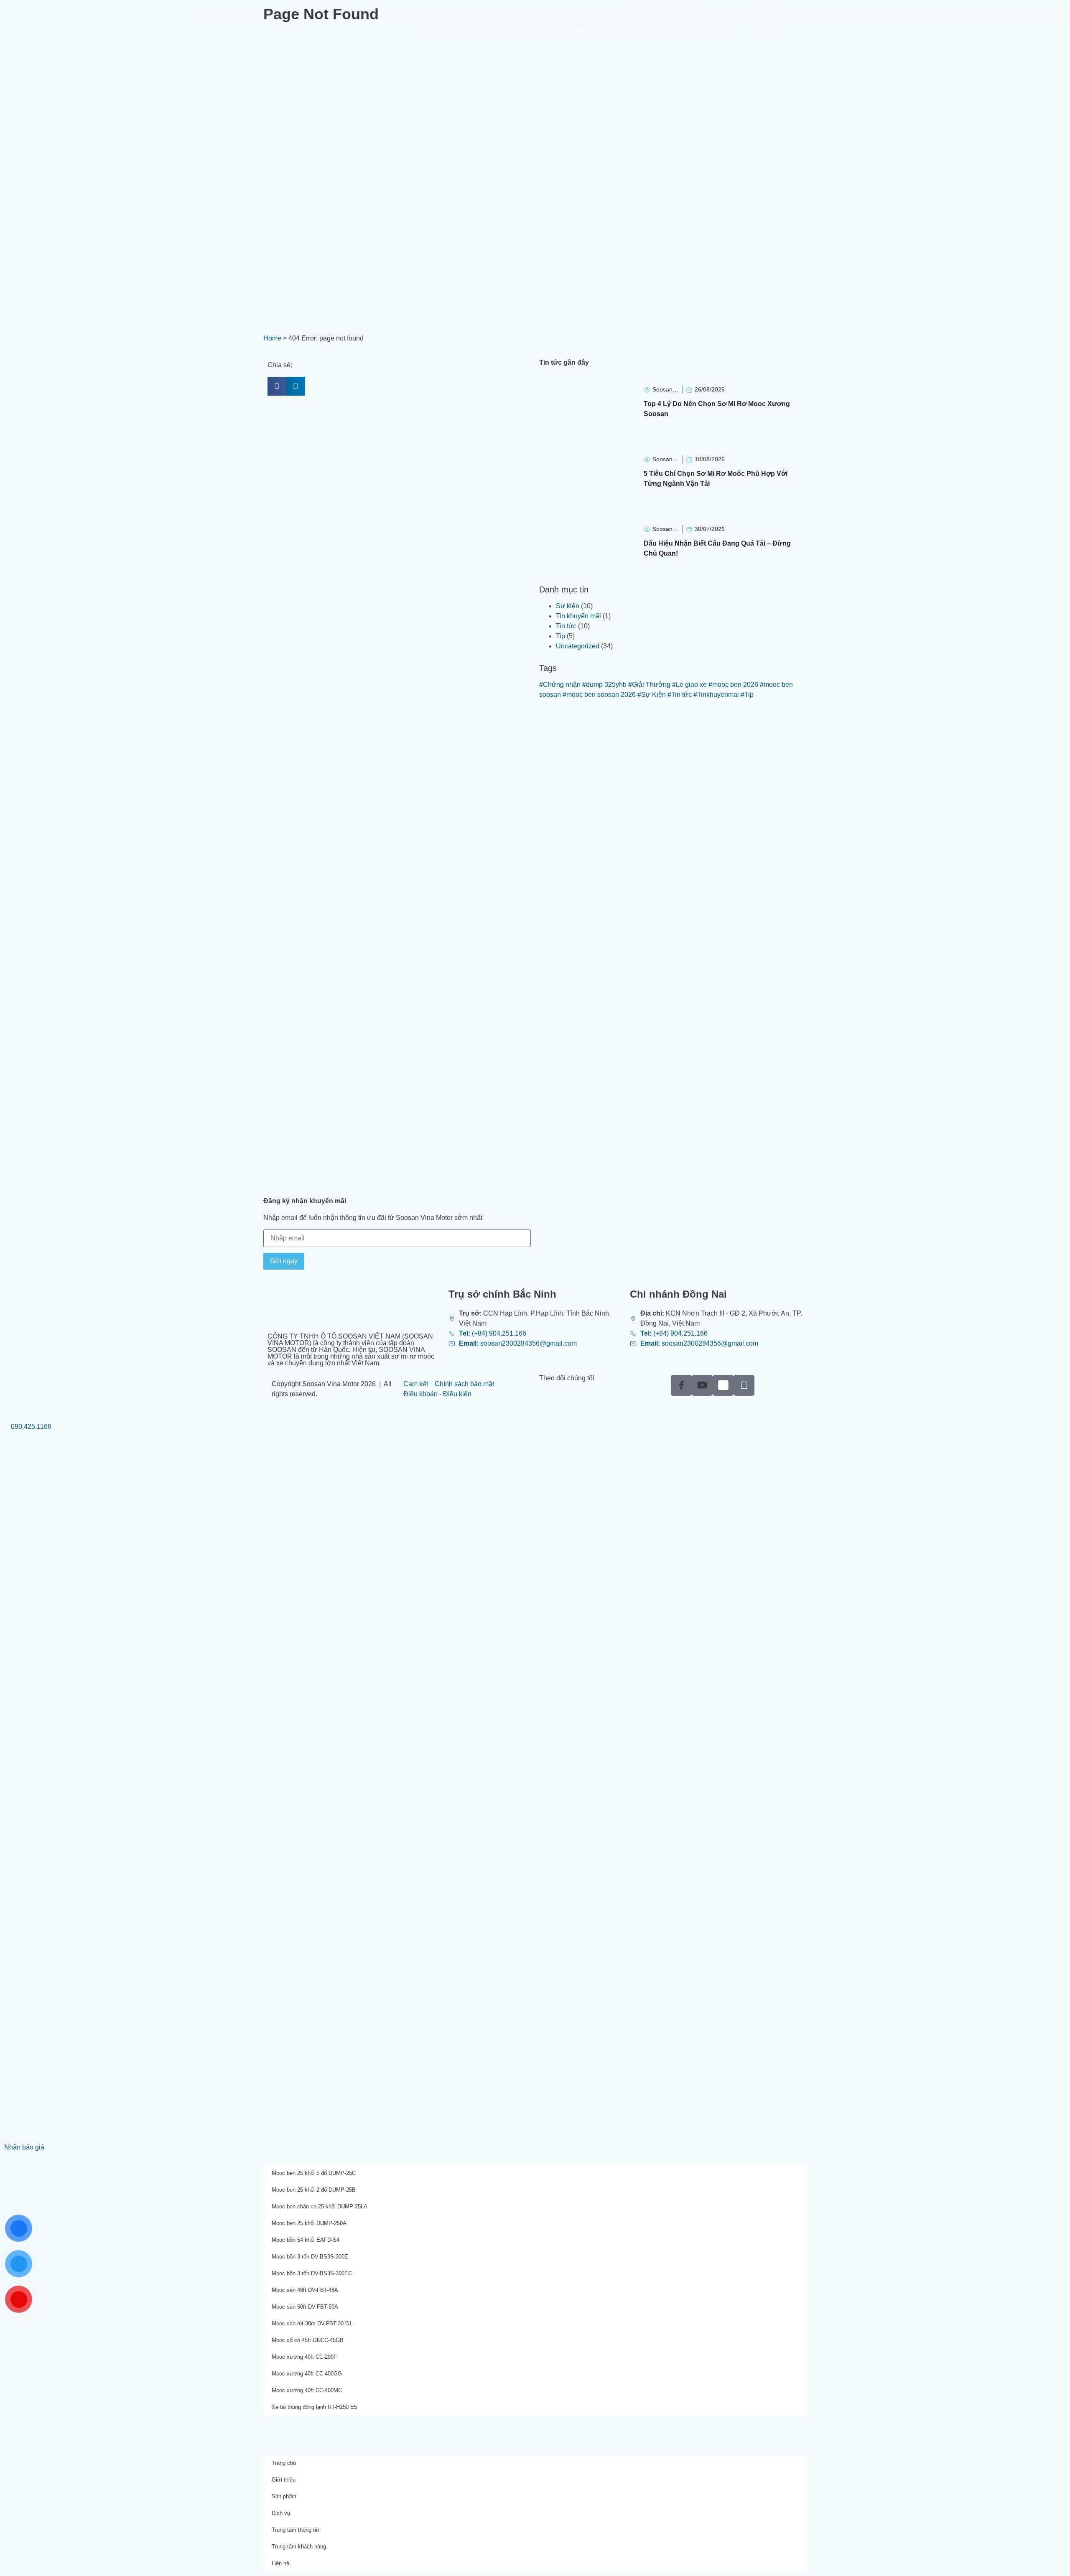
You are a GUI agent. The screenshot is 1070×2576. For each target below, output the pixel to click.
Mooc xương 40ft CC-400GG (307, 2374)
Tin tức (566, 626)
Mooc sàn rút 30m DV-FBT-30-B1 (312, 2323)
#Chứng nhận (560, 685)
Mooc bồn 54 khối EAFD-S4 (306, 2240)
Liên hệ (725, 31)
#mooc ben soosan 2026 (599, 695)
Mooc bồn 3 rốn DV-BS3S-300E (310, 2257)
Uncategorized (578, 646)
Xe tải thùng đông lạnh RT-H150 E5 (314, 2407)
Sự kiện (568, 606)
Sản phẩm (513, 31)
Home (272, 338)
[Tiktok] (744, 1385)
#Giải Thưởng (649, 685)
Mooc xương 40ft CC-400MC (307, 2390)
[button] (277, 386)
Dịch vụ (550, 31)
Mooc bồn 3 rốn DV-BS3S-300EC (312, 2273)
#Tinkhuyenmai (716, 695)
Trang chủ (434, 31)
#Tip (747, 695)
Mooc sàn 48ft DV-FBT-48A (305, 2290)
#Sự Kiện (652, 695)
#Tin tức (680, 695)
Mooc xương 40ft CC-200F (304, 2357)
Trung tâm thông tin (599, 31)
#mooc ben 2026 (733, 685)
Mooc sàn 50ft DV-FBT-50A (305, 2307)
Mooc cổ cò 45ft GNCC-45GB (308, 2340)
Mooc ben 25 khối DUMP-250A (309, 2223)
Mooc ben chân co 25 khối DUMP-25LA (320, 2206)
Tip (560, 636)
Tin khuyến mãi (578, 616)
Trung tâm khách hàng (671, 31)
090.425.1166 (30, 1426)
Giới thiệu (473, 31)
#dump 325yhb (604, 685)
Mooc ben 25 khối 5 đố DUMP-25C (314, 2173)
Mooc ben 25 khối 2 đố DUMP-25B (314, 2190)
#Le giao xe (689, 685)
